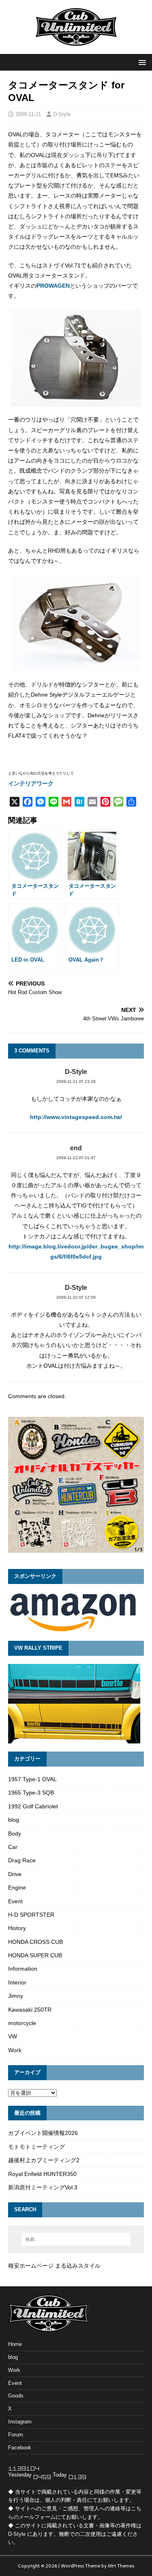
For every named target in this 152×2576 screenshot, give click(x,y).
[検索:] (76, 2239)
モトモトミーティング (36, 2147)
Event (15, 1901)
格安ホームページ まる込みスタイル (54, 2266)
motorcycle (22, 2023)
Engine (17, 1887)
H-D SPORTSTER (31, 1915)
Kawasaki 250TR (30, 2010)
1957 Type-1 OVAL (32, 1779)
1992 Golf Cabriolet (33, 1806)
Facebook (20, 2448)
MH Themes (121, 2566)
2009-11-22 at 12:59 (76, 1297)
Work (15, 2050)
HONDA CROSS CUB (35, 1942)
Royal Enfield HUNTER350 (42, 2174)
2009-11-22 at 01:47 (76, 1158)
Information (23, 1969)
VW (13, 2036)
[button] (141, 62)
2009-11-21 (28, 114)
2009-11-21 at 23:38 (76, 1081)
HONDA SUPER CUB (35, 1955)
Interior (17, 1982)
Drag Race (22, 1860)
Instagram (20, 2422)
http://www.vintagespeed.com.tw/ (76, 1117)
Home (15, 2344)
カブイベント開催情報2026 (43, 2133)
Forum (16, 2435)
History (17, 1928)
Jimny (16, 1996)
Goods (16, 2396)
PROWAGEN (53, 286)
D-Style (62, 114)
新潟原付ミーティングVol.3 (43, 2187)
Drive (15, 1874)
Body (15, 1834)
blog (14, 1820)
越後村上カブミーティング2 (44, 2160)
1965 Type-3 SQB (31, 1793)
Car (13, 1847)
